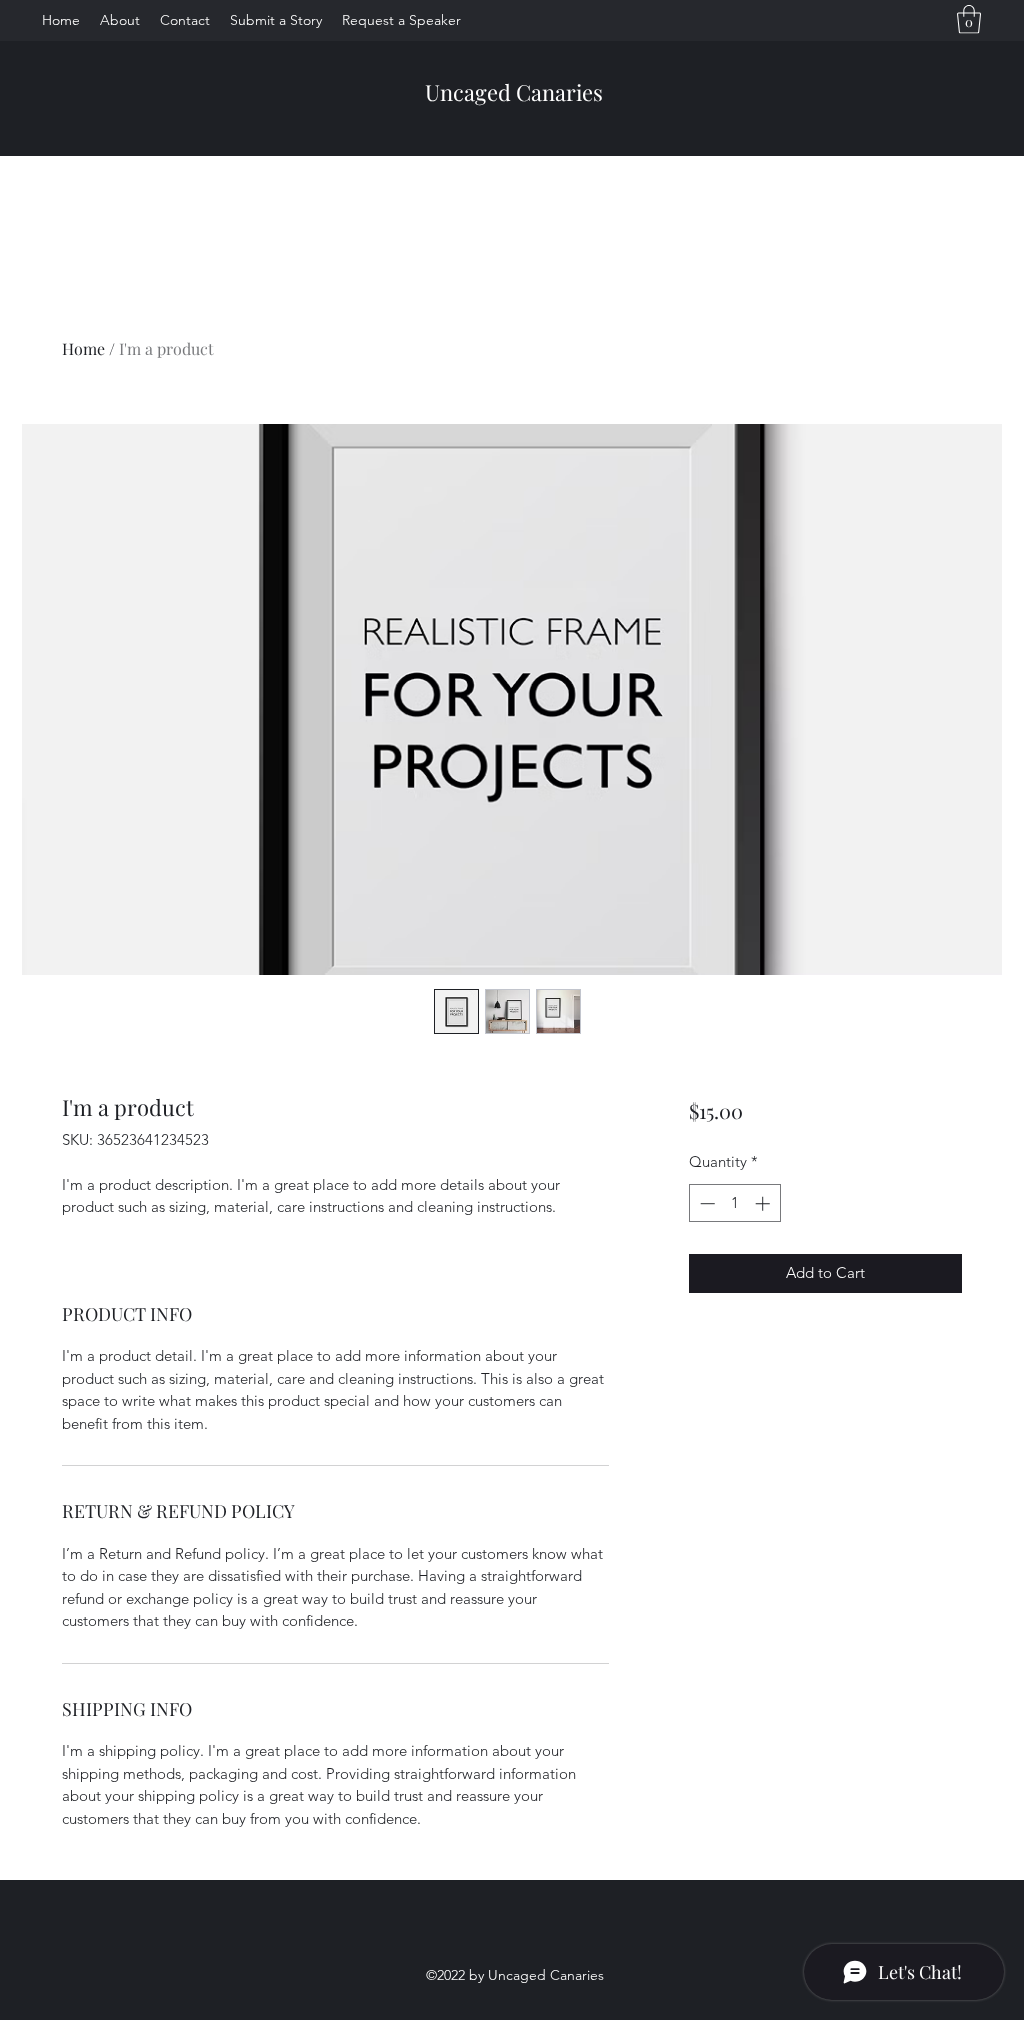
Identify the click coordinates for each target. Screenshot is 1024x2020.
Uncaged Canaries (514, 92)
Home (83, 348)
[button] (969, 19)
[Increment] (764, 1203)
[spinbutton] (734, 1203)
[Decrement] (705, 1203)
